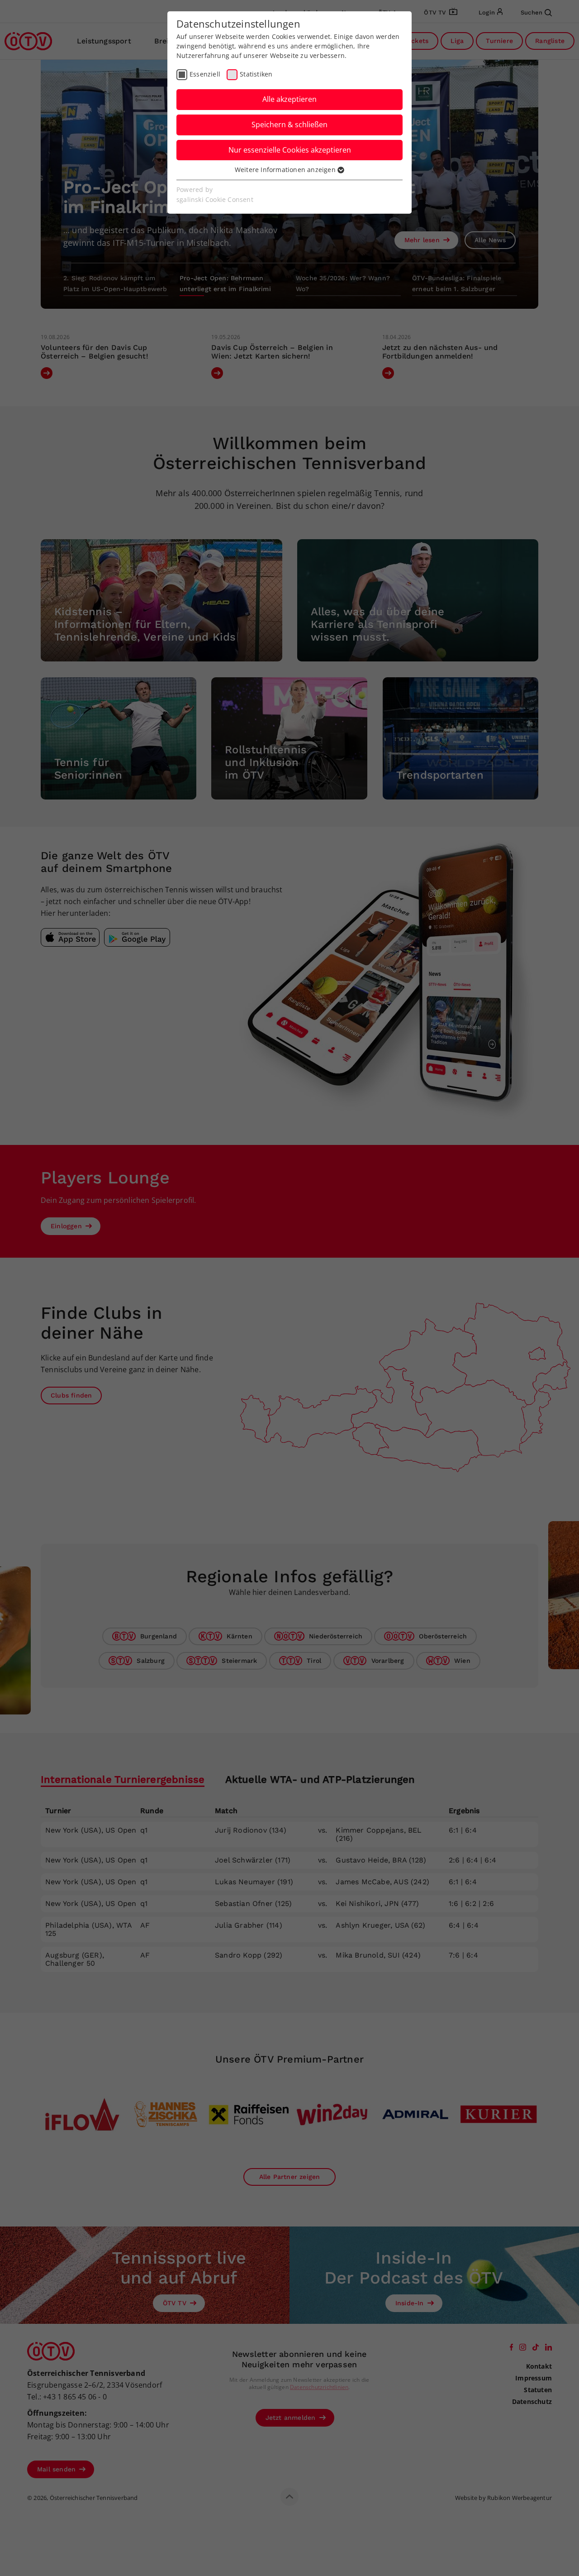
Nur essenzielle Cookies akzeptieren (290, 150)
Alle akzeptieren (289, 99)
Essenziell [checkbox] (205, 74)
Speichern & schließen (289, 124)
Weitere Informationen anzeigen (286, 170)
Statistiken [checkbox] (256, 74)
